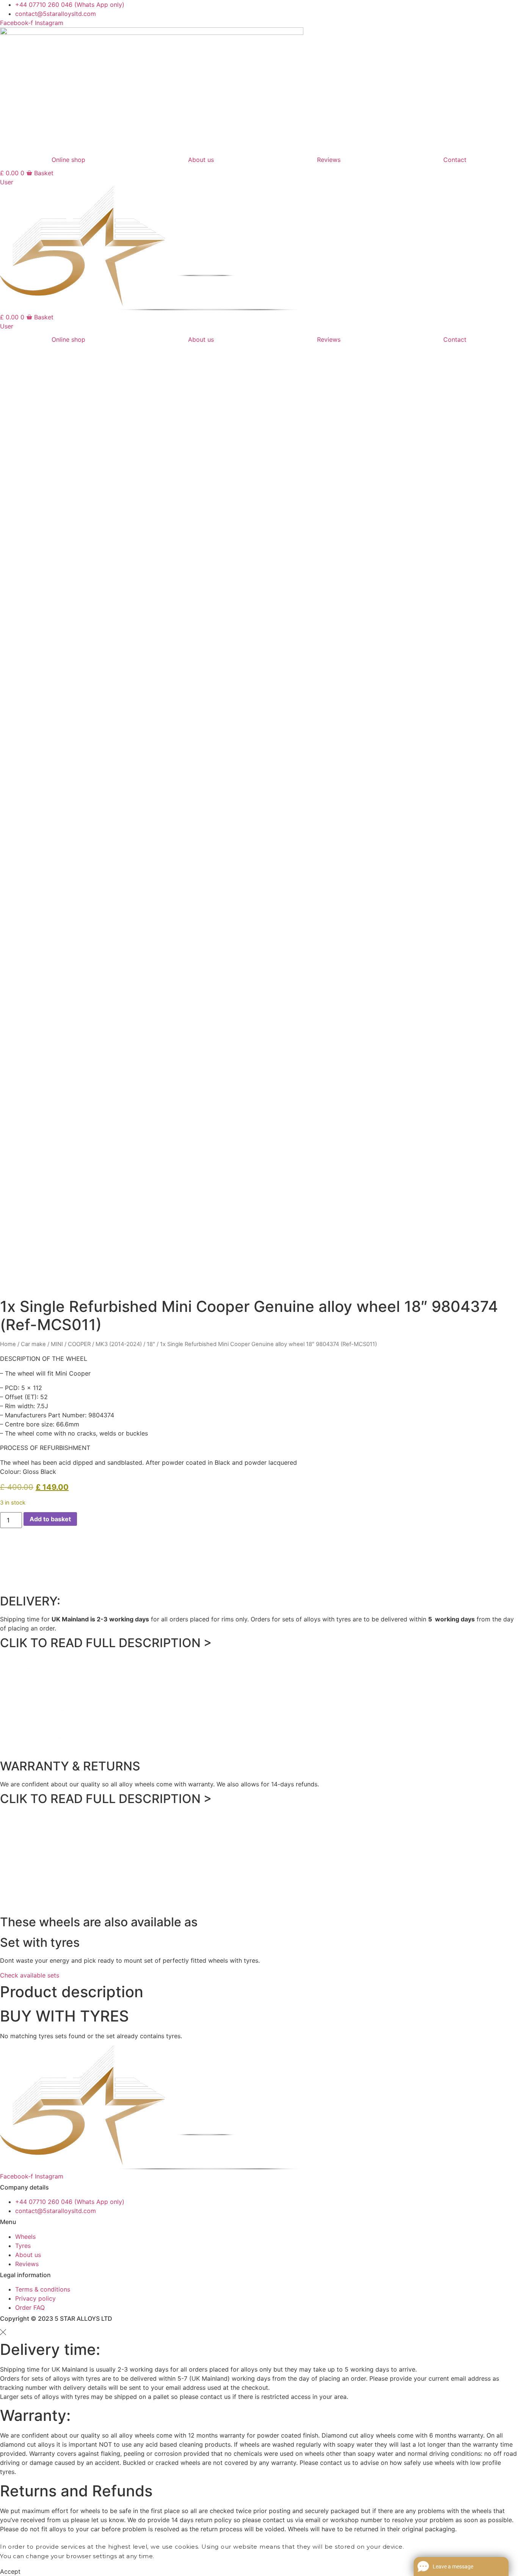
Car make (33, 1344)
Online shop (68, 160)
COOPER (79, 1344)
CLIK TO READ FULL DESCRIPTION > (106, 1643)
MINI (57, 1344)
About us (201, 160)
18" (151, 1344)
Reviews (329, 160)
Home (8, 1344)
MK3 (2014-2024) (119, 1344)
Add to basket (50, 1519)
